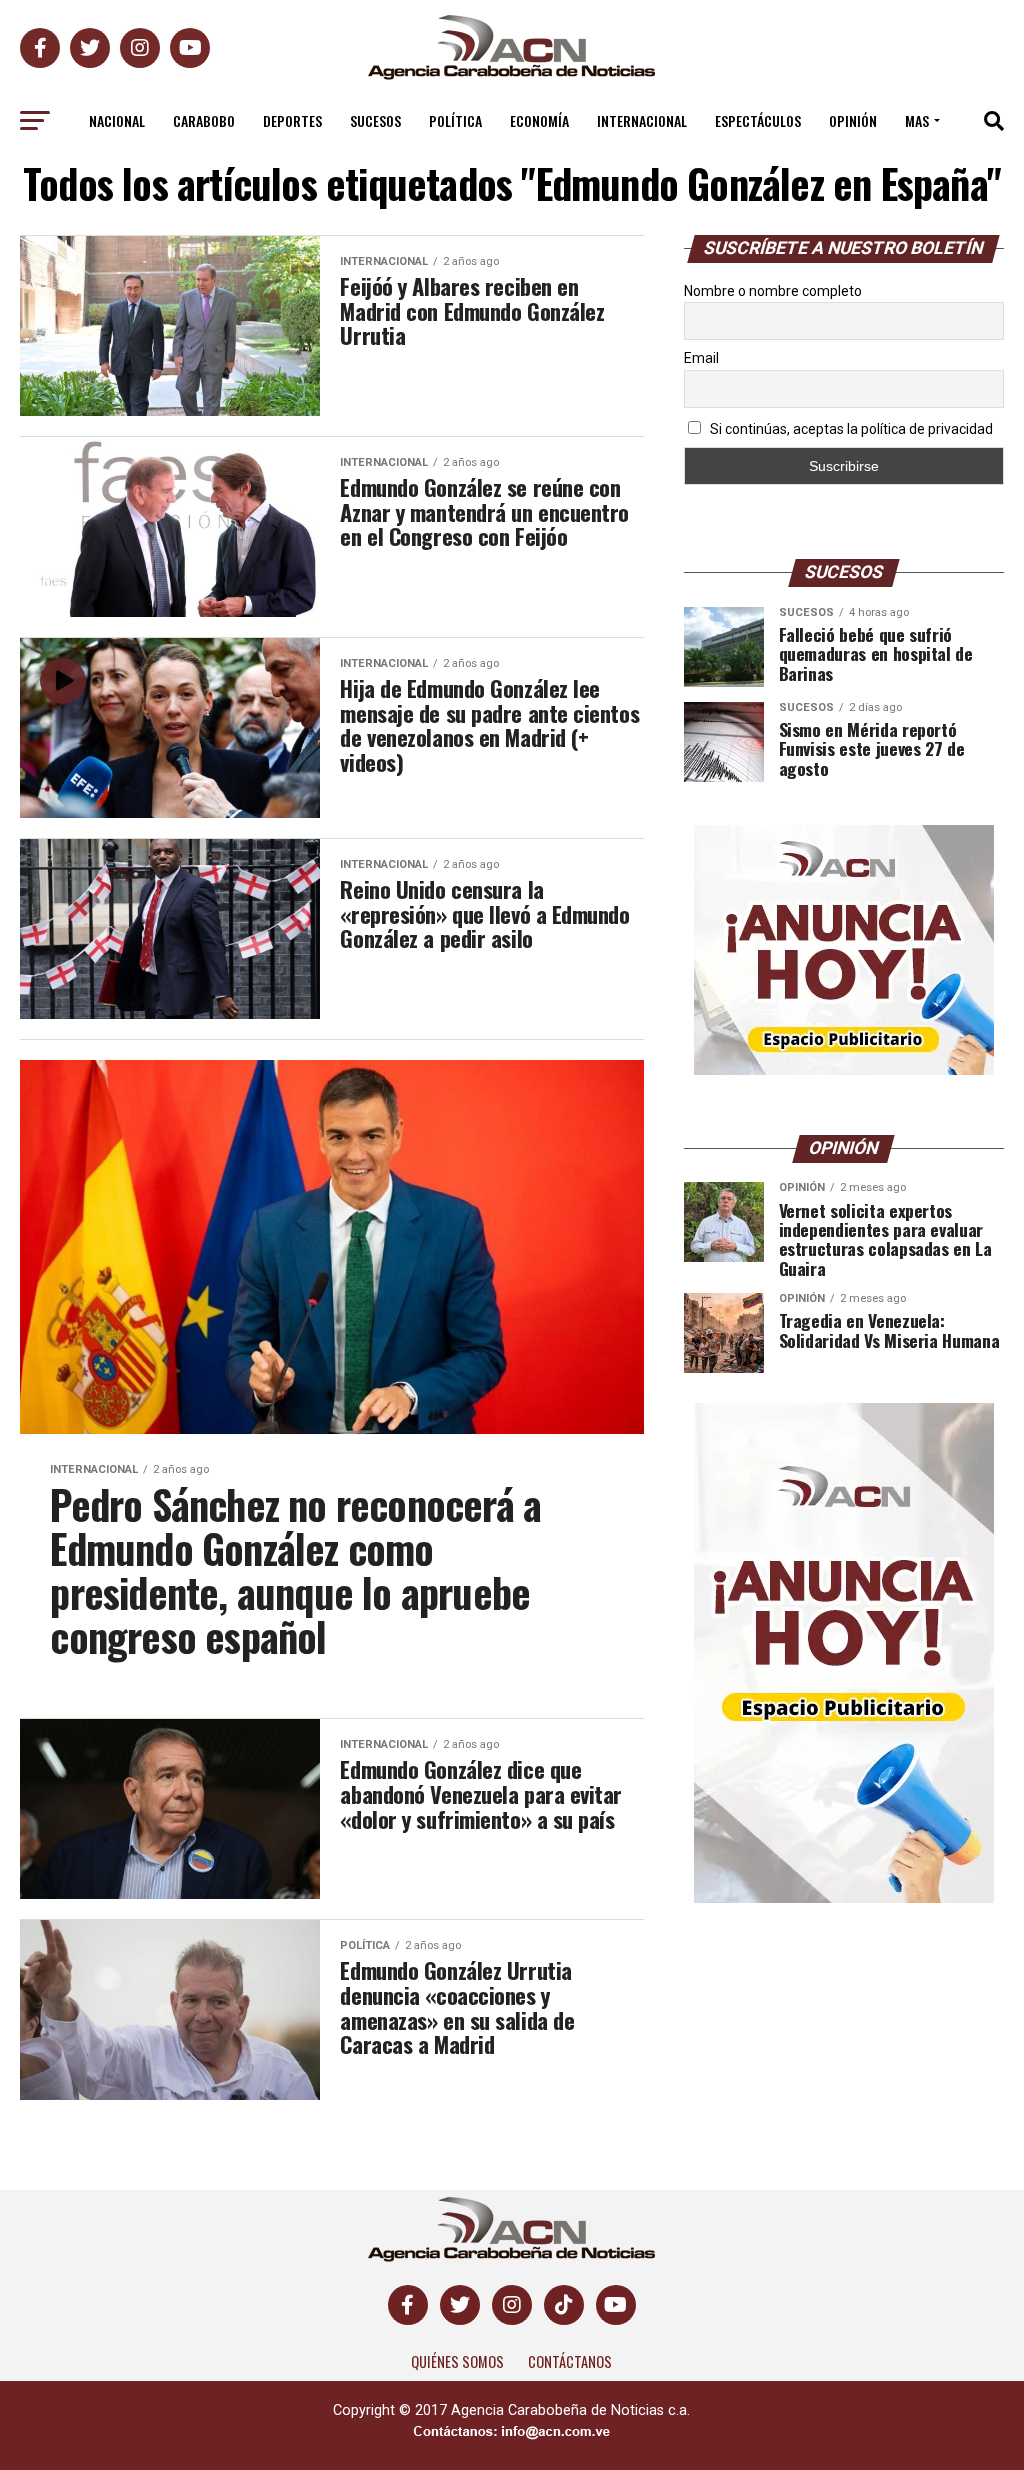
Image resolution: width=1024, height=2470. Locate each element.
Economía (539, 120)
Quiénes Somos (457, 2361)
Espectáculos (758, 120)
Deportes (292, 120)
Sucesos (375, 120)
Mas (917, 120)
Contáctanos (570, 2361)
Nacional (117, 120)
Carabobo (204, 120)
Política (455, 120)
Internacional (642, 120)
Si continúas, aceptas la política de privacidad (850, 429)
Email (701, 358)
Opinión (853, 120)
